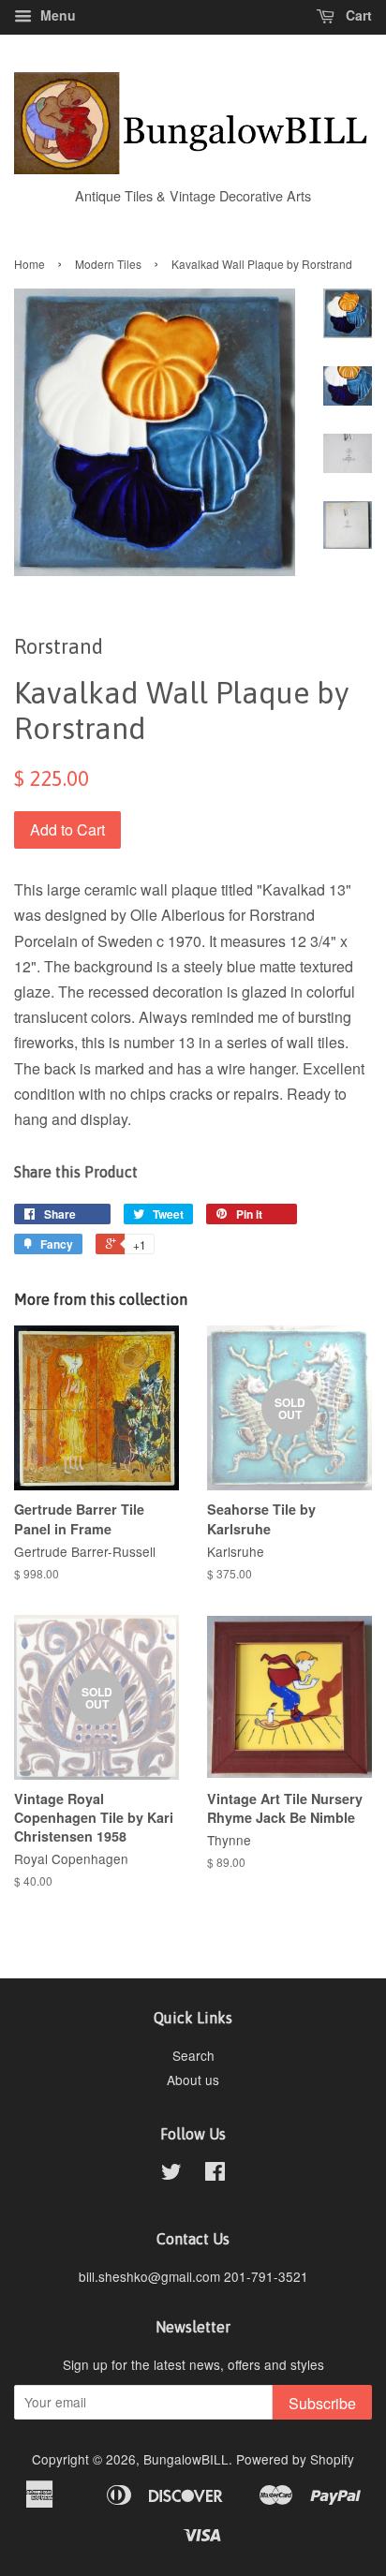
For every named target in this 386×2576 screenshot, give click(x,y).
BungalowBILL (186, 2459)
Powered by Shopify (295, 2459)
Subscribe (322, 2403)
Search (193, 2055)
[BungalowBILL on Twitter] (171, 2174)
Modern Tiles (108, 264)
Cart (357, 15)
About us (193, 2080)
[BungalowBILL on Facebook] (215, 2174)
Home (30, 264)
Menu (56, 15)
